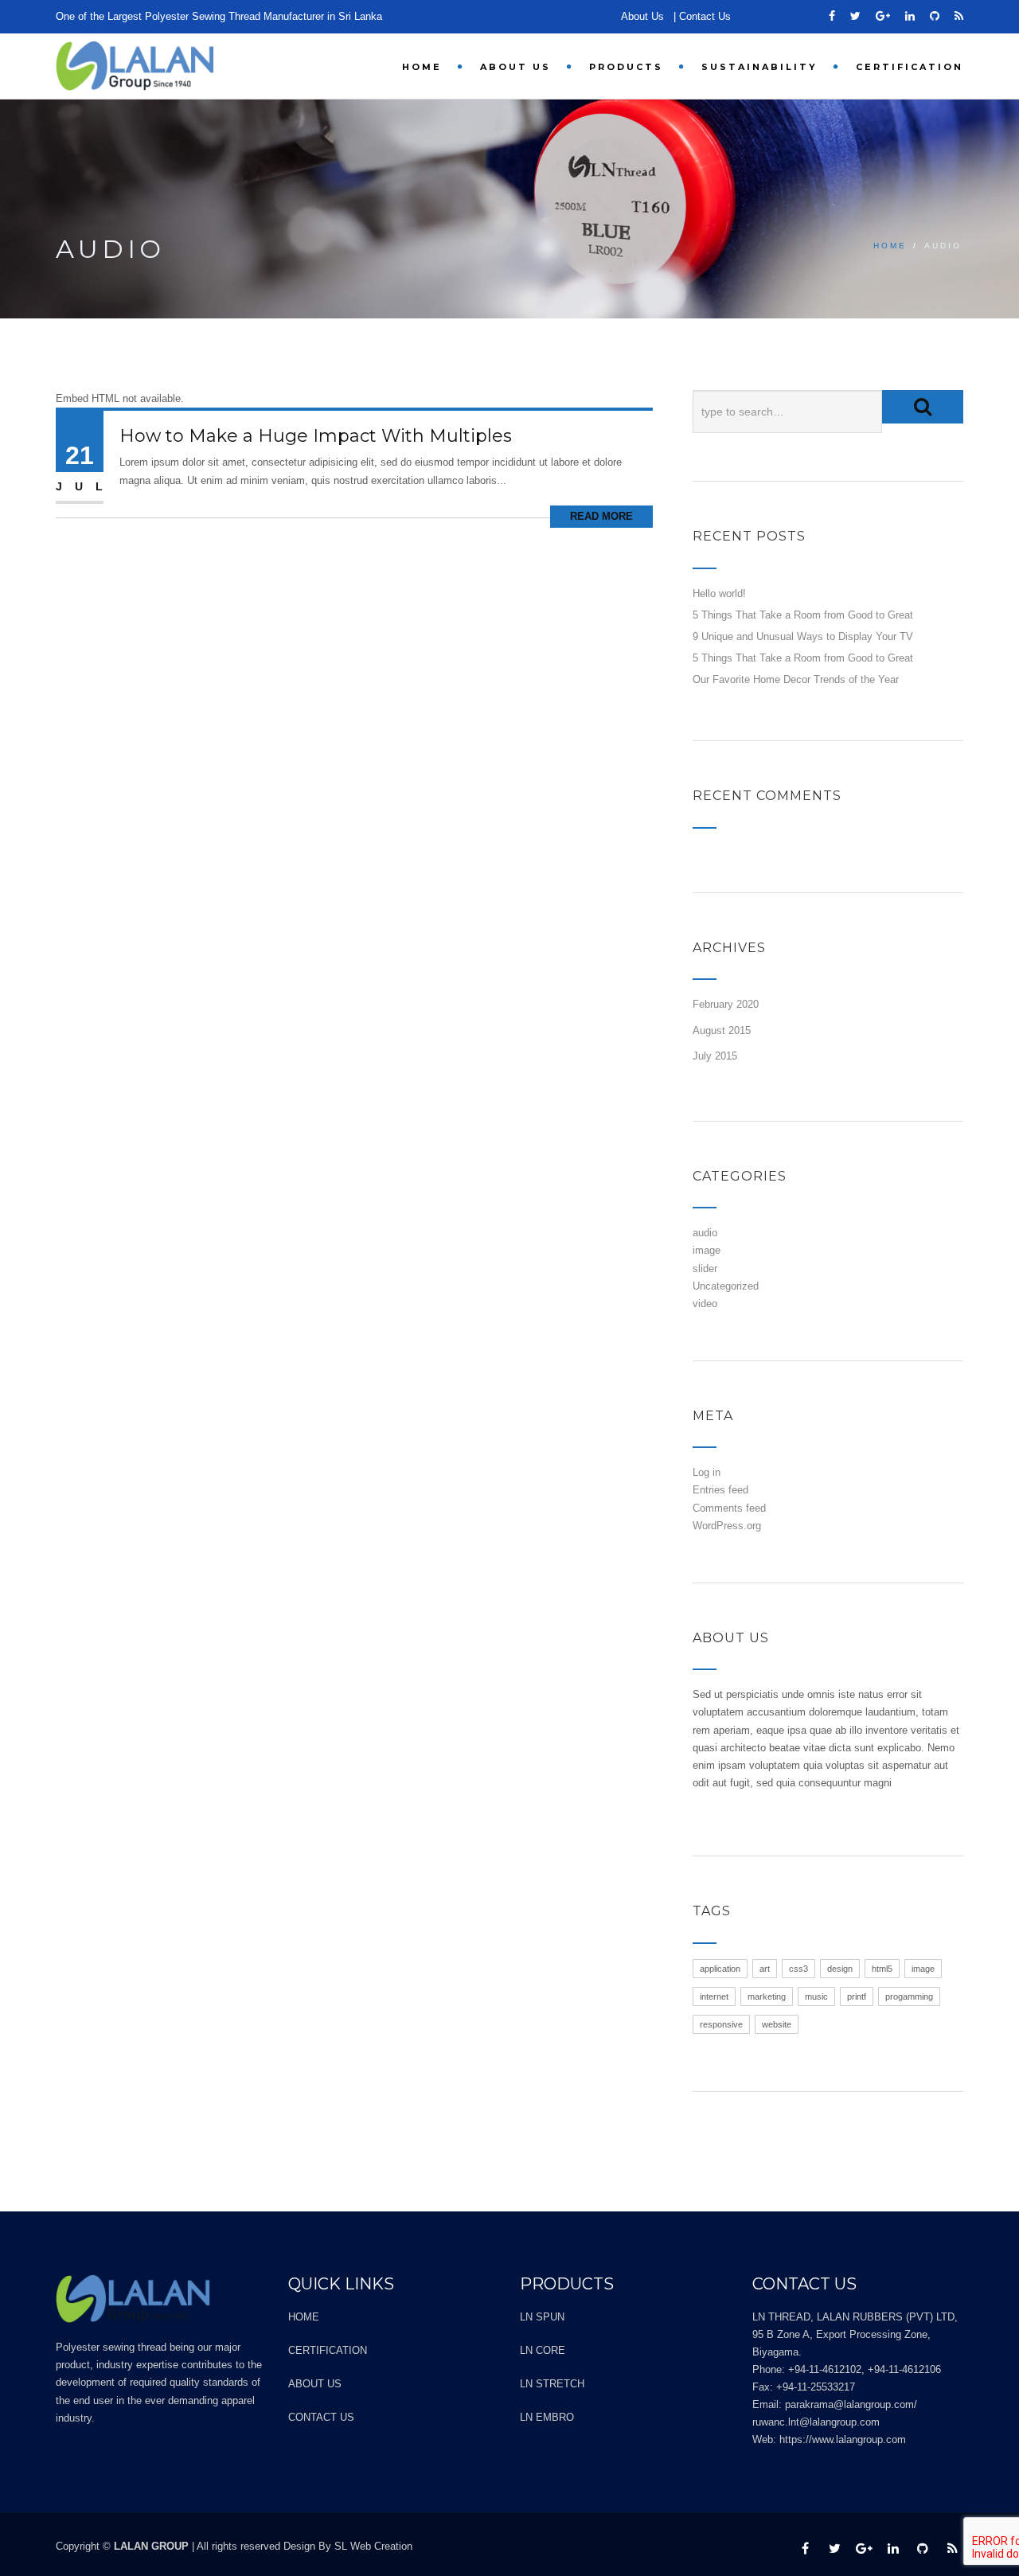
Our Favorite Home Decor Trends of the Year (796, 679)
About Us (642, 16)
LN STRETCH (552, 2384)
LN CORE (543, 2350)
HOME (422, 67)
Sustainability (759, 67)
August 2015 (722, 1030)
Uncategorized (726, 1286)
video (705, 1304)
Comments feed (729, 1508)
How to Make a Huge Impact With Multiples (316, 436)
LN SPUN (542, 2317)
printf (857, 1996)
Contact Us (705, 16)
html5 (882, 1969)
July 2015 (715, 1056)
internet (714, 1996)
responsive (721, 2024)
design (840, 1969)
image (707, 1250)
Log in (707, 1472)
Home (890, 246)
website (777, 2024)
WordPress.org (727, 1526)
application (720, 1969)
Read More (601, 516)
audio (705, 1233)
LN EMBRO (547, 2417)
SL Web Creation (373, 2546)
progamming (909, 1996)
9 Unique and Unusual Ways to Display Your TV (803, 636)
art (765, 1969)
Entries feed (720, 1490)
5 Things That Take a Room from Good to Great (803, 615)
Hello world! (719, 593)
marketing (767, 1996)
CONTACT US (321, 2417)
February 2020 (726, 1004)
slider (705, 1268)
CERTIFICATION (910, 67)
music (816, 1996)
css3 (798, 1969)
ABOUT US (515, 67)
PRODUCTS (626, 67)
